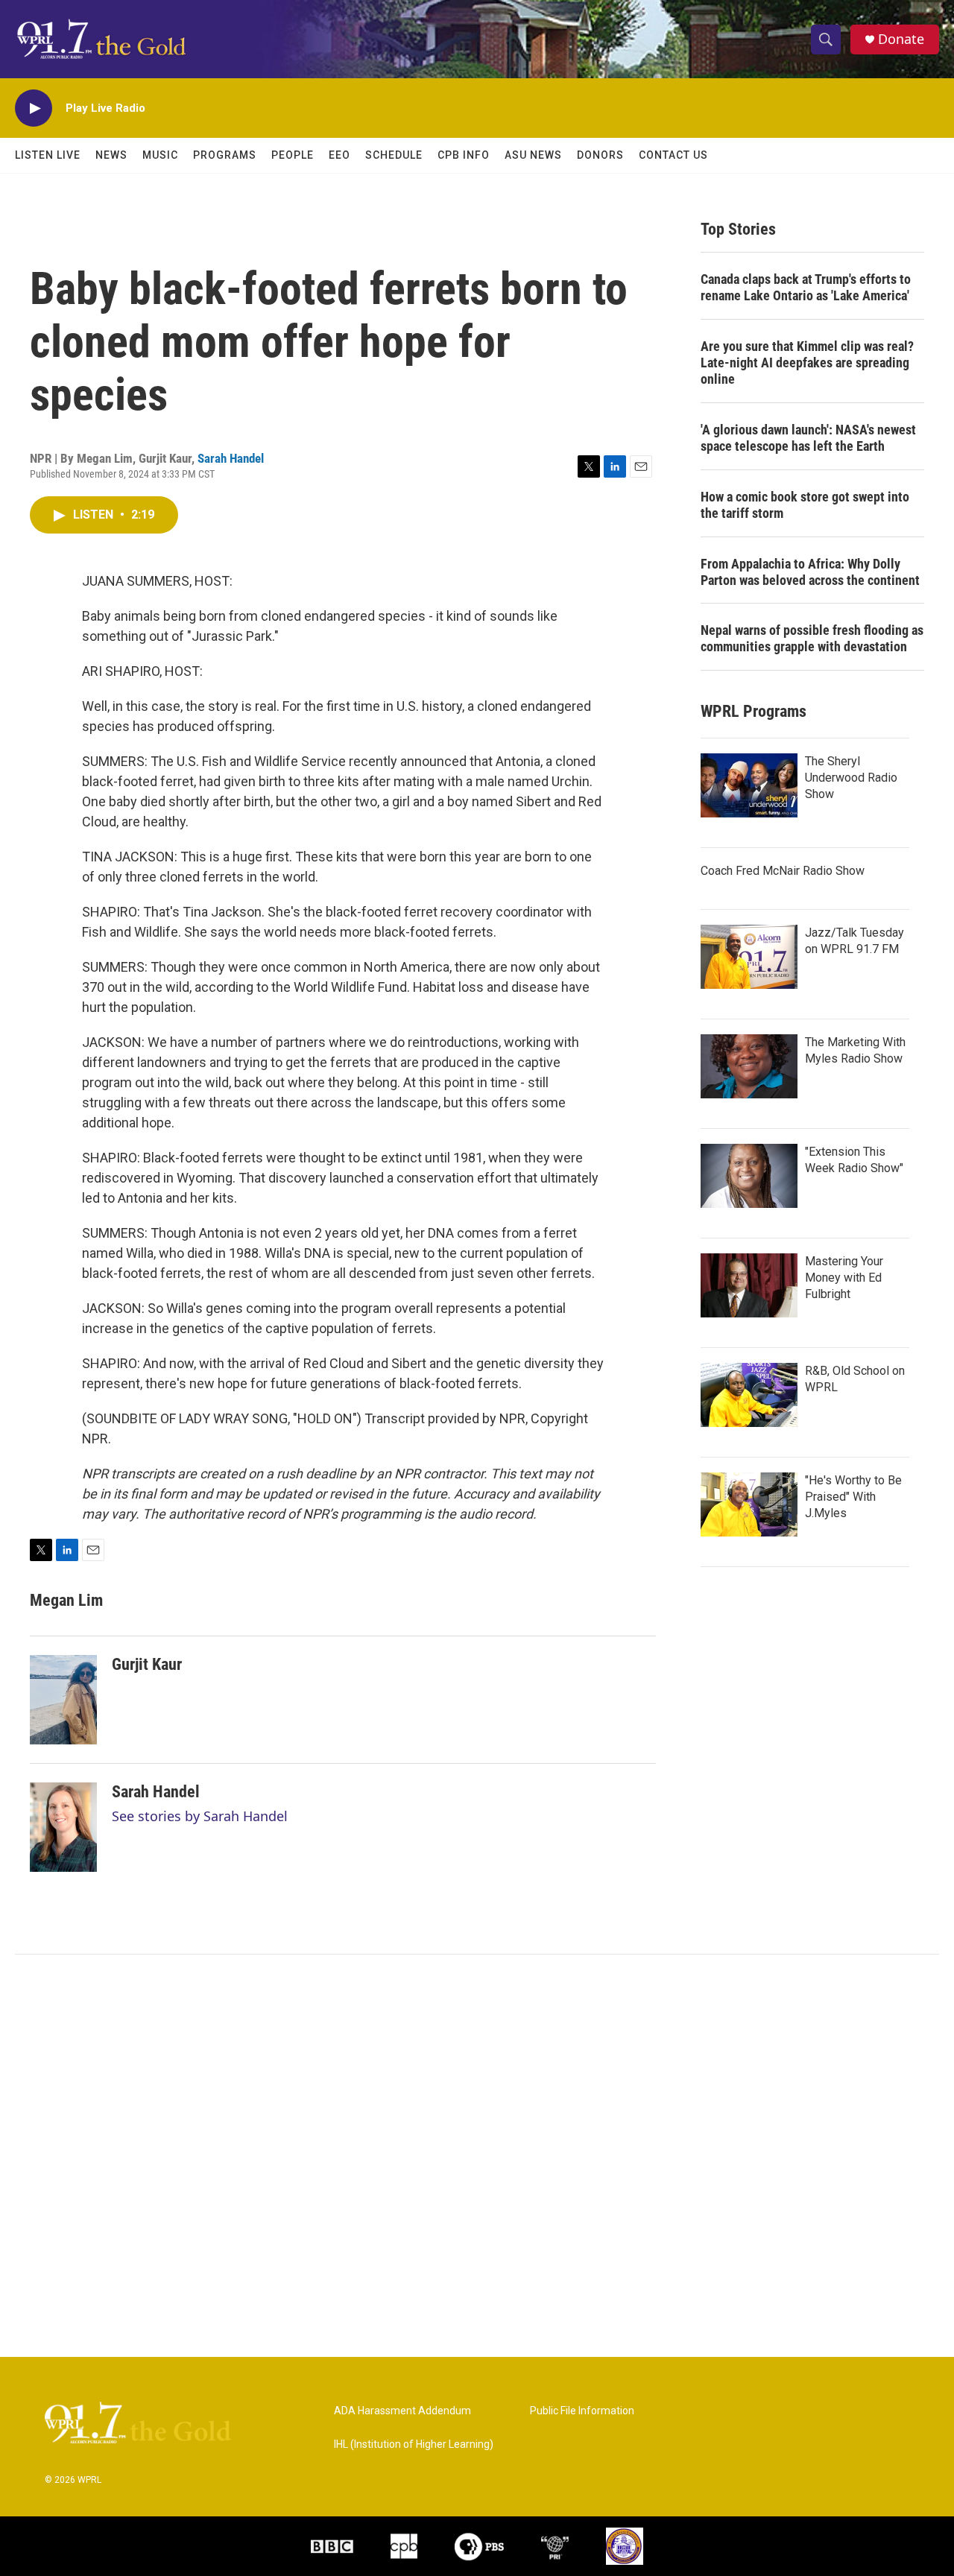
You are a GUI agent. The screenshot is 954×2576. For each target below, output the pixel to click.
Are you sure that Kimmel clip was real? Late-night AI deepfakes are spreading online (807, 363)
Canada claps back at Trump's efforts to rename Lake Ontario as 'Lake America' (806, 287)
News (111, 155)
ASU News (533, 155)
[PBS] (479, 2546)
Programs (225, 155)
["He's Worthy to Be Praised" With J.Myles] (749, 1504)
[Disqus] (477, 2156)
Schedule (394, 155)
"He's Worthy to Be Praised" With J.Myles (853, 1497)
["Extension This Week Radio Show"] (749, 1176)
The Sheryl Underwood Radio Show (851, 778)
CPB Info (464, 155)
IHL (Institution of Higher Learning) (414, 2444)
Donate (901, 39)
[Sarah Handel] (63, 1827)
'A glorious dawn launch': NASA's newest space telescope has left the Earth (808, 438)
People (293, 155)
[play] (34, 108)
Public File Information (582, 2411)
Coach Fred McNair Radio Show (783, 871)
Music (160, 155)
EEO (339, 155)
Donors (600, 155)
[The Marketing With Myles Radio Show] (749, 1066)
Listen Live (48, 155)
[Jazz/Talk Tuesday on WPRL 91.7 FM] (749, 957)
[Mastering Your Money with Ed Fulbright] (749, 1285)
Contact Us (673, 155)
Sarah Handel (231, 458)
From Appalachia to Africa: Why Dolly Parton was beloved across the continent (810, 572)
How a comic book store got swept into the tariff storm (805, 505)
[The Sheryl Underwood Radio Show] (749, 785)
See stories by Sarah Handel (200, 1816)
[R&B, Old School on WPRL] (749, 1395)
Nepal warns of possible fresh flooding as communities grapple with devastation (812, 638)
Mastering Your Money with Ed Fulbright (844, 1278)
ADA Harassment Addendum (402, 2411)
